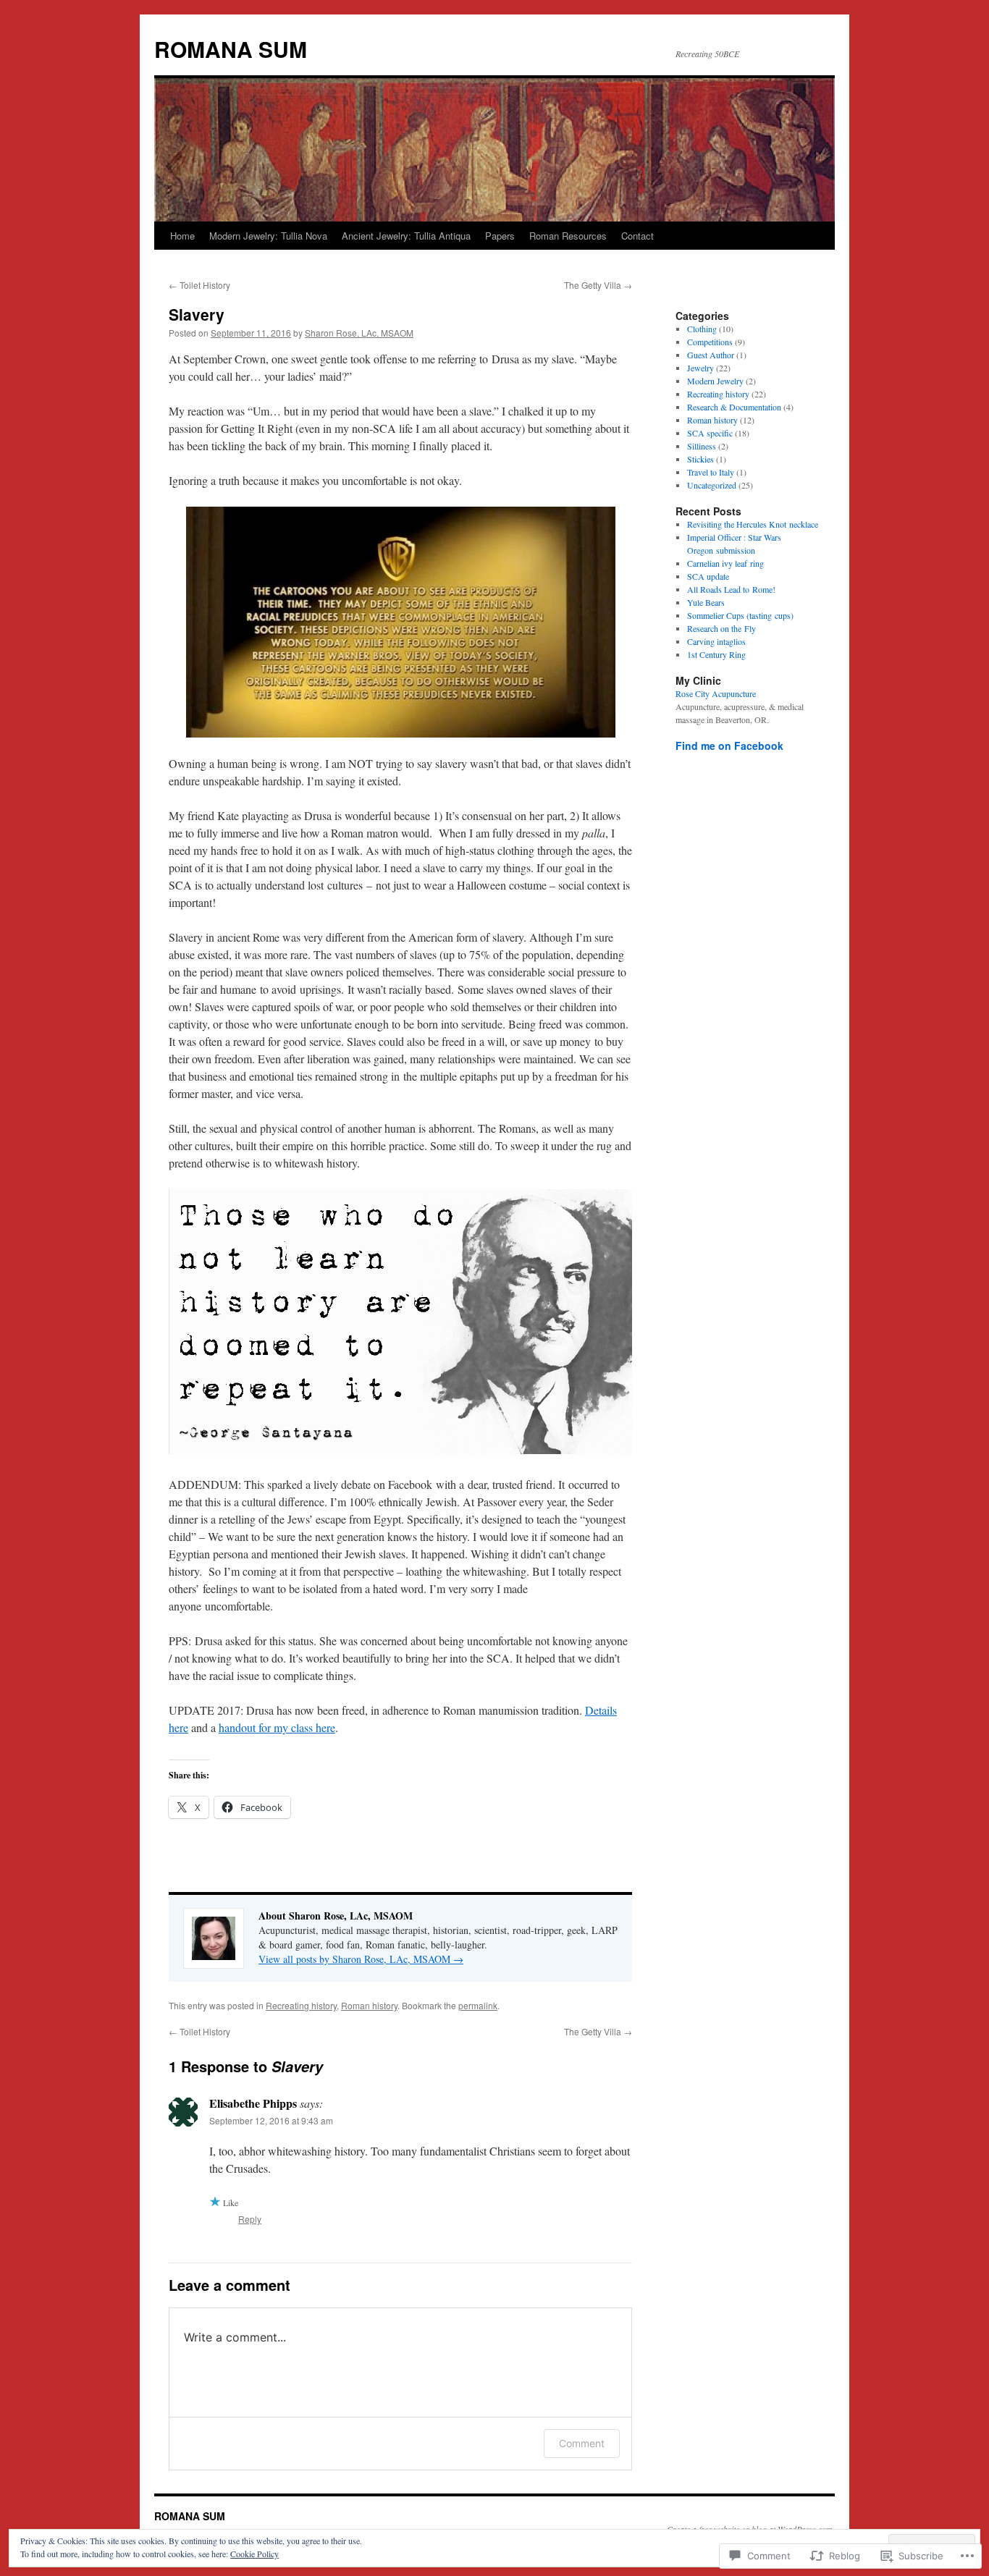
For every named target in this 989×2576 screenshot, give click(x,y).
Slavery (197, 314)
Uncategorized (712, 485)
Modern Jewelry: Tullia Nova (268, 236)
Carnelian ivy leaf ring (725, 563)
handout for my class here (277, 1727)
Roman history (369, 2005)
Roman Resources (568, 236)
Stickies (700, 459)
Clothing (702, 329)
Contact (637, 236)
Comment (582, 2443)
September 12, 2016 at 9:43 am (271, 2120)
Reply (250, 2219)
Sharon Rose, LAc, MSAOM (359, 333)
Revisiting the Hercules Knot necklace (753, 524)
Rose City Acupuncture (716, 693)
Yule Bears (706, 602)
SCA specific (710, 433)
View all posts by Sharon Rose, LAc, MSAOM (361, 1959)
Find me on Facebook (729, 746)
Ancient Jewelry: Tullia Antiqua (406, 236)
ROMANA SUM (231, 49)
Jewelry (700, 368)
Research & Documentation (734, 407)
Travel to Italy (711, 472)
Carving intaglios (716, 641)
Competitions (710, 342)
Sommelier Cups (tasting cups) (740, 615)
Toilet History (199, 285)
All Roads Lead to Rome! (731, 589)
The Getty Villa (598, 285)
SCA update (708, 576)
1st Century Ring (716, 654)
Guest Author (711, 355)
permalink (478, 2005)
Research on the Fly (721, 628)
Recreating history (301, 2005)
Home (182, 236)
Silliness (702, 446)
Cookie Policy (254, 2554)
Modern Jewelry (715, 381)
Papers (500, 236)
